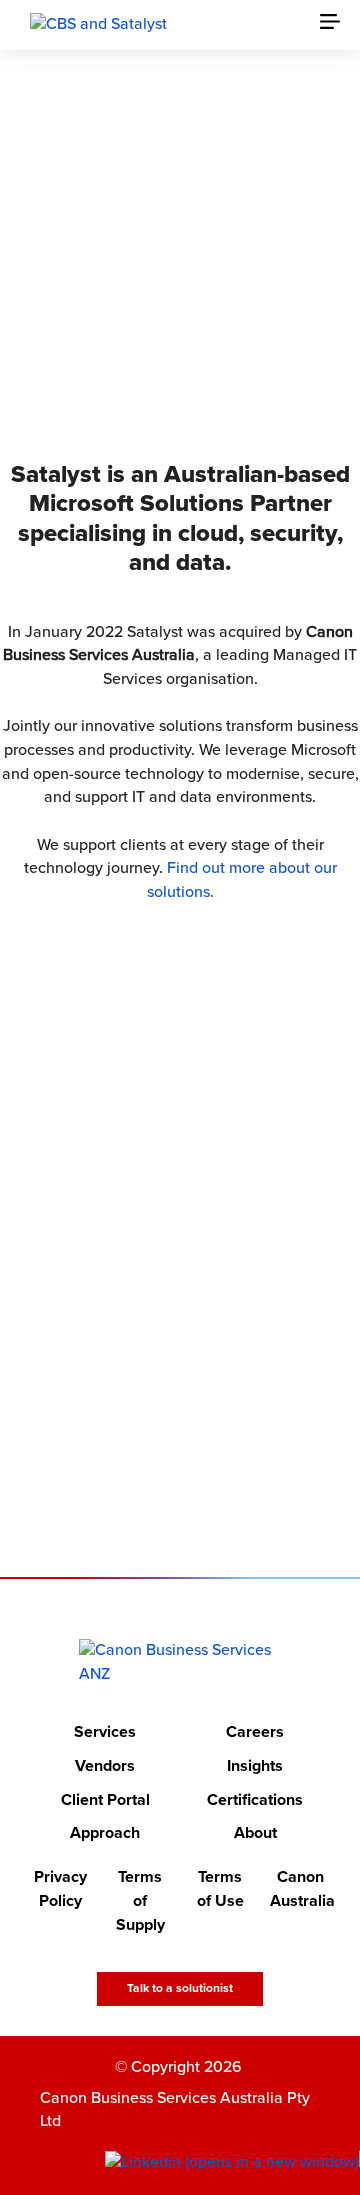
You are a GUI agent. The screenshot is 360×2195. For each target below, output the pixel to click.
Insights (255, 1766)
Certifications (255, 1800)
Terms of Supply (140, 1900)
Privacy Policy (60, 1889)
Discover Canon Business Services (167, 347)
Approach (105, 1833)
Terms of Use (220, 1889)
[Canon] (98, 24)
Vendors (105, 1766)
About (255, 1833)
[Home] (180, 1662)
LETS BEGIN (167, 1458)
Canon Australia (300, 1889)
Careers (255, 1732)
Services (105, 1732)
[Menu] (340, 25)
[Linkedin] (232, 2163)
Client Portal (105, 1800)
